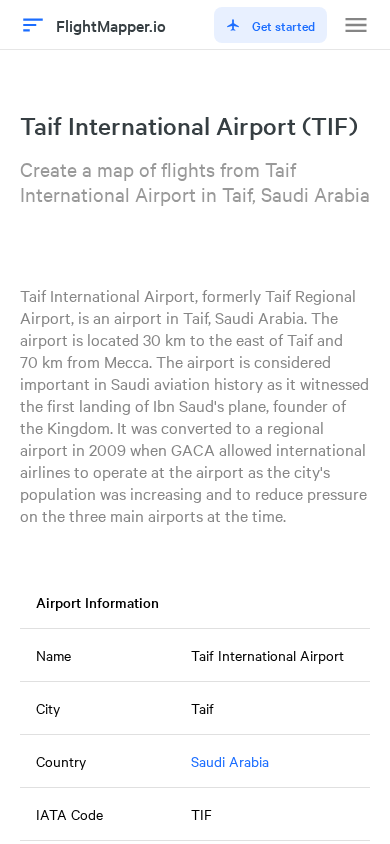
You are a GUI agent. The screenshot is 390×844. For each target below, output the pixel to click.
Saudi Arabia (230, 761)
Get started (283, 25)
